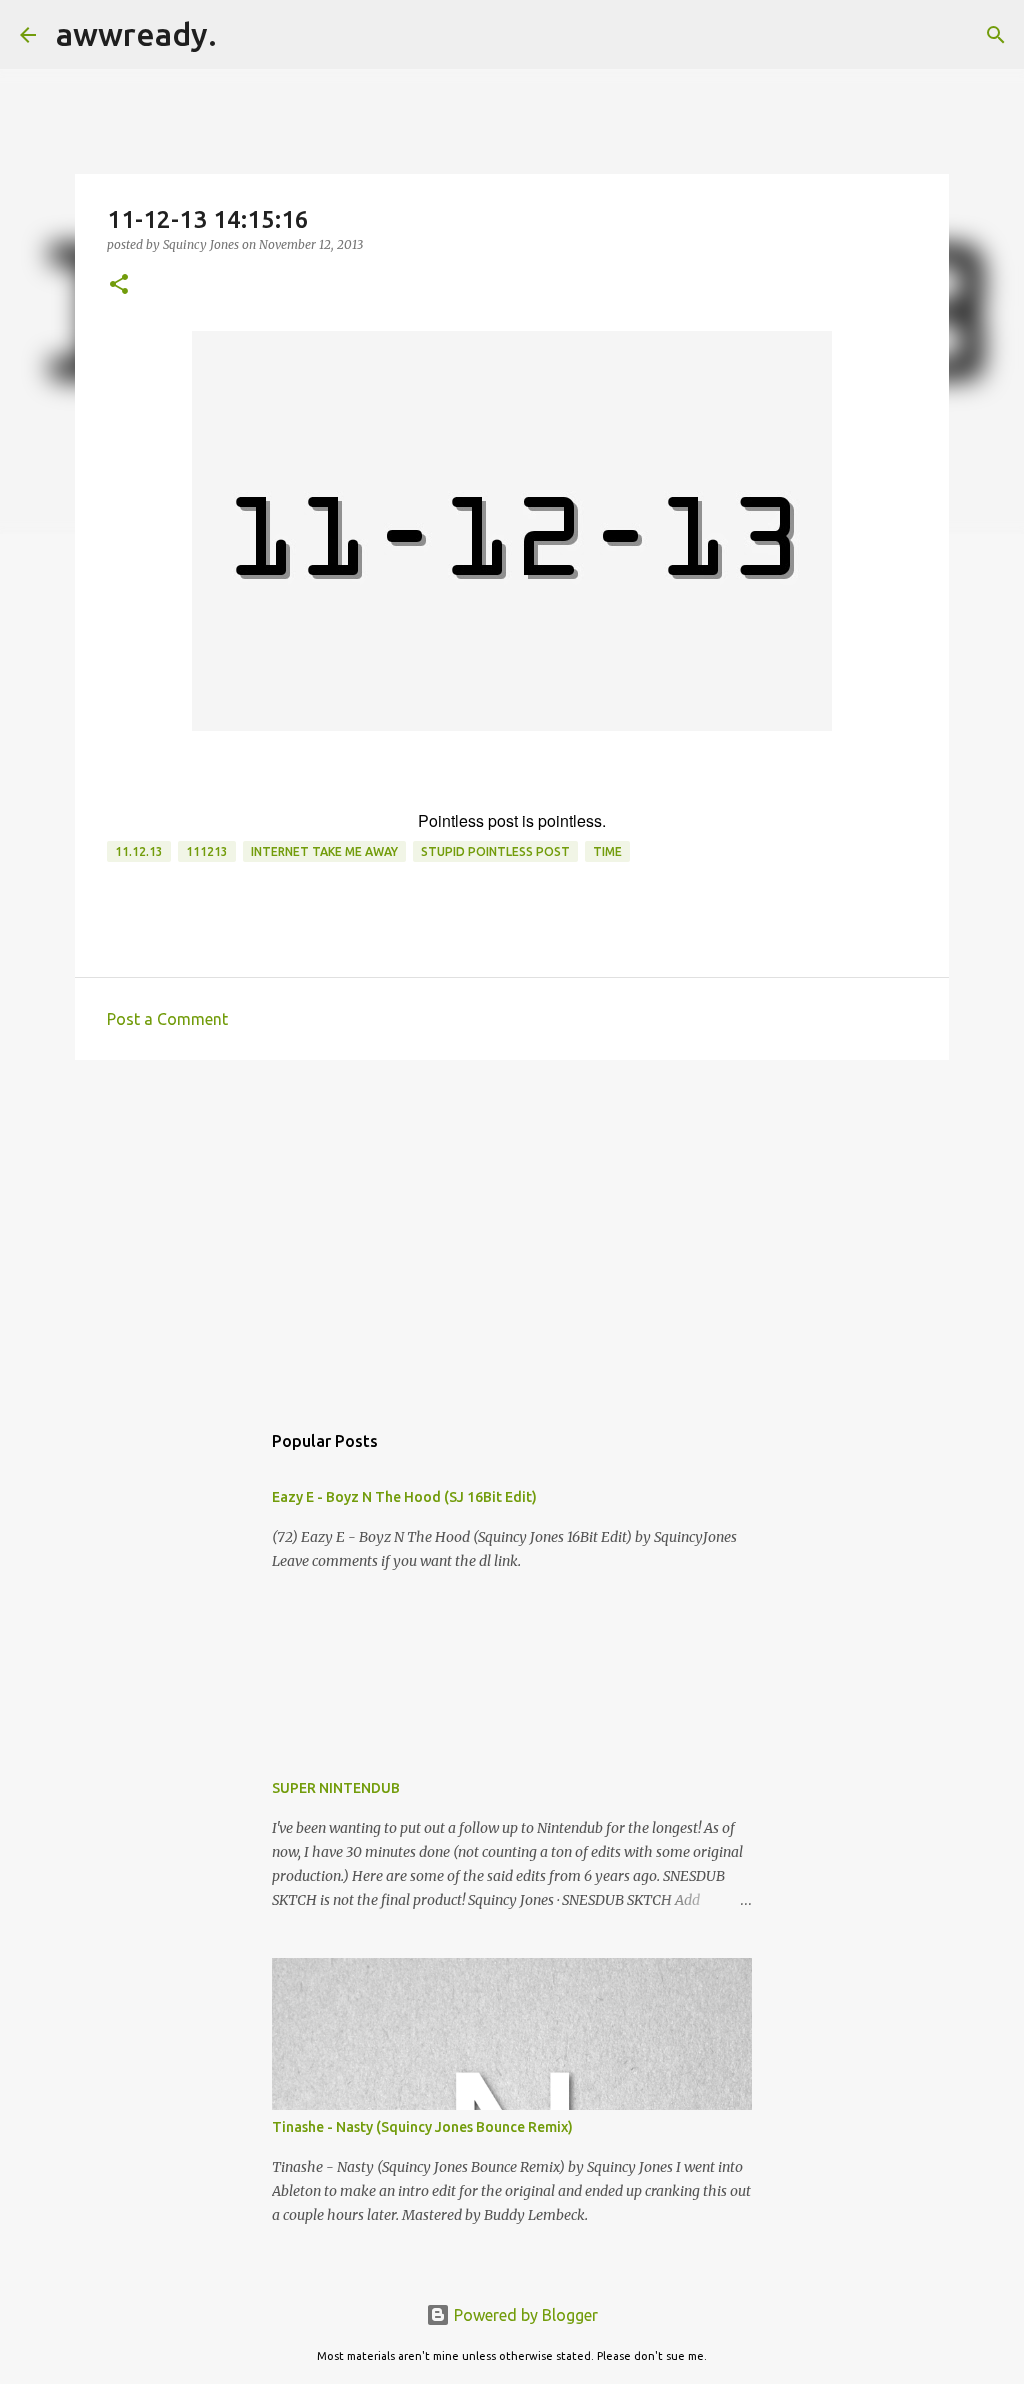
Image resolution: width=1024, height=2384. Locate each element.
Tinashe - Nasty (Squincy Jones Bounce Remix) (422, 2127)
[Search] (245, 35)
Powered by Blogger (524, 2315)
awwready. (136, 34)
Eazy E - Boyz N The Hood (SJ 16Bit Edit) (404, 1497)
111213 (207, 851)
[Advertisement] (512, 1230)
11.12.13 (139, 851)
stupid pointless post (495, 851)
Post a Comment (167, 1019)
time (607, 851)
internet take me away (324, 851)
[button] (119, 285)
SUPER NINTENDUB (336, 1788)
